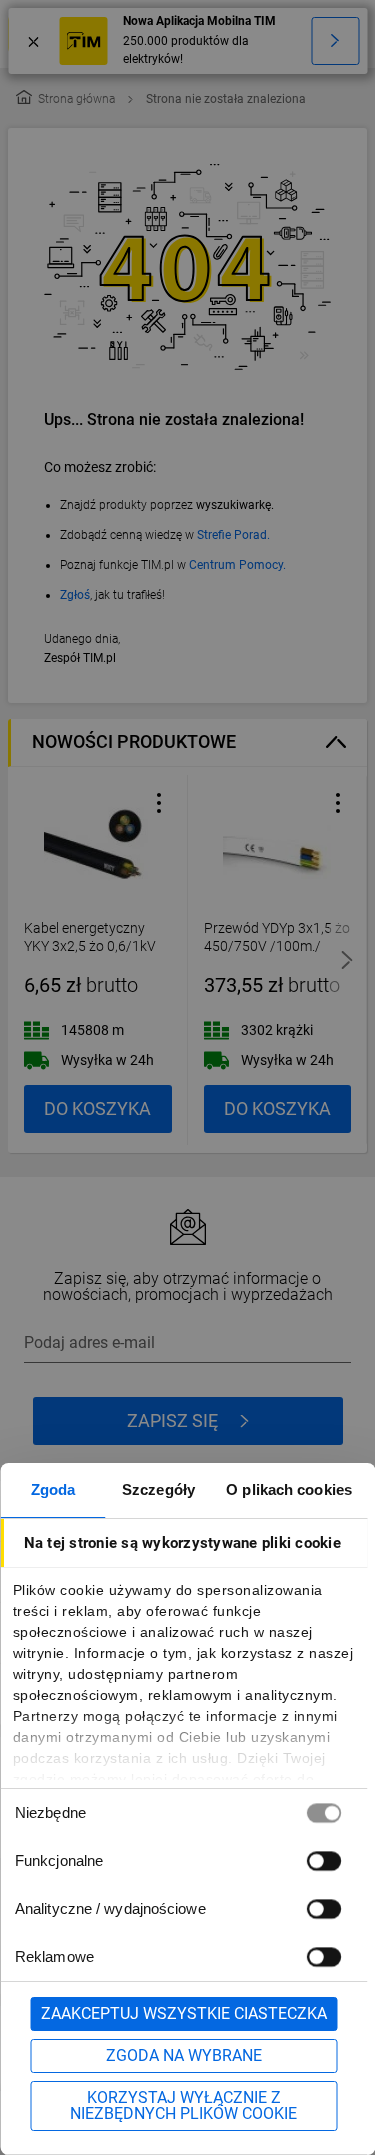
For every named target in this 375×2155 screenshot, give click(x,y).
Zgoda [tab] (53, 1489)
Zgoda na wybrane (184, 2055)
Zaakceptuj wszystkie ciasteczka (184, 2013)
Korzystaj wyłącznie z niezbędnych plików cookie (183, 2105)
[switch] (323, 1860)
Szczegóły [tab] (158, 1489)
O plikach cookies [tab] (289, 1489)
